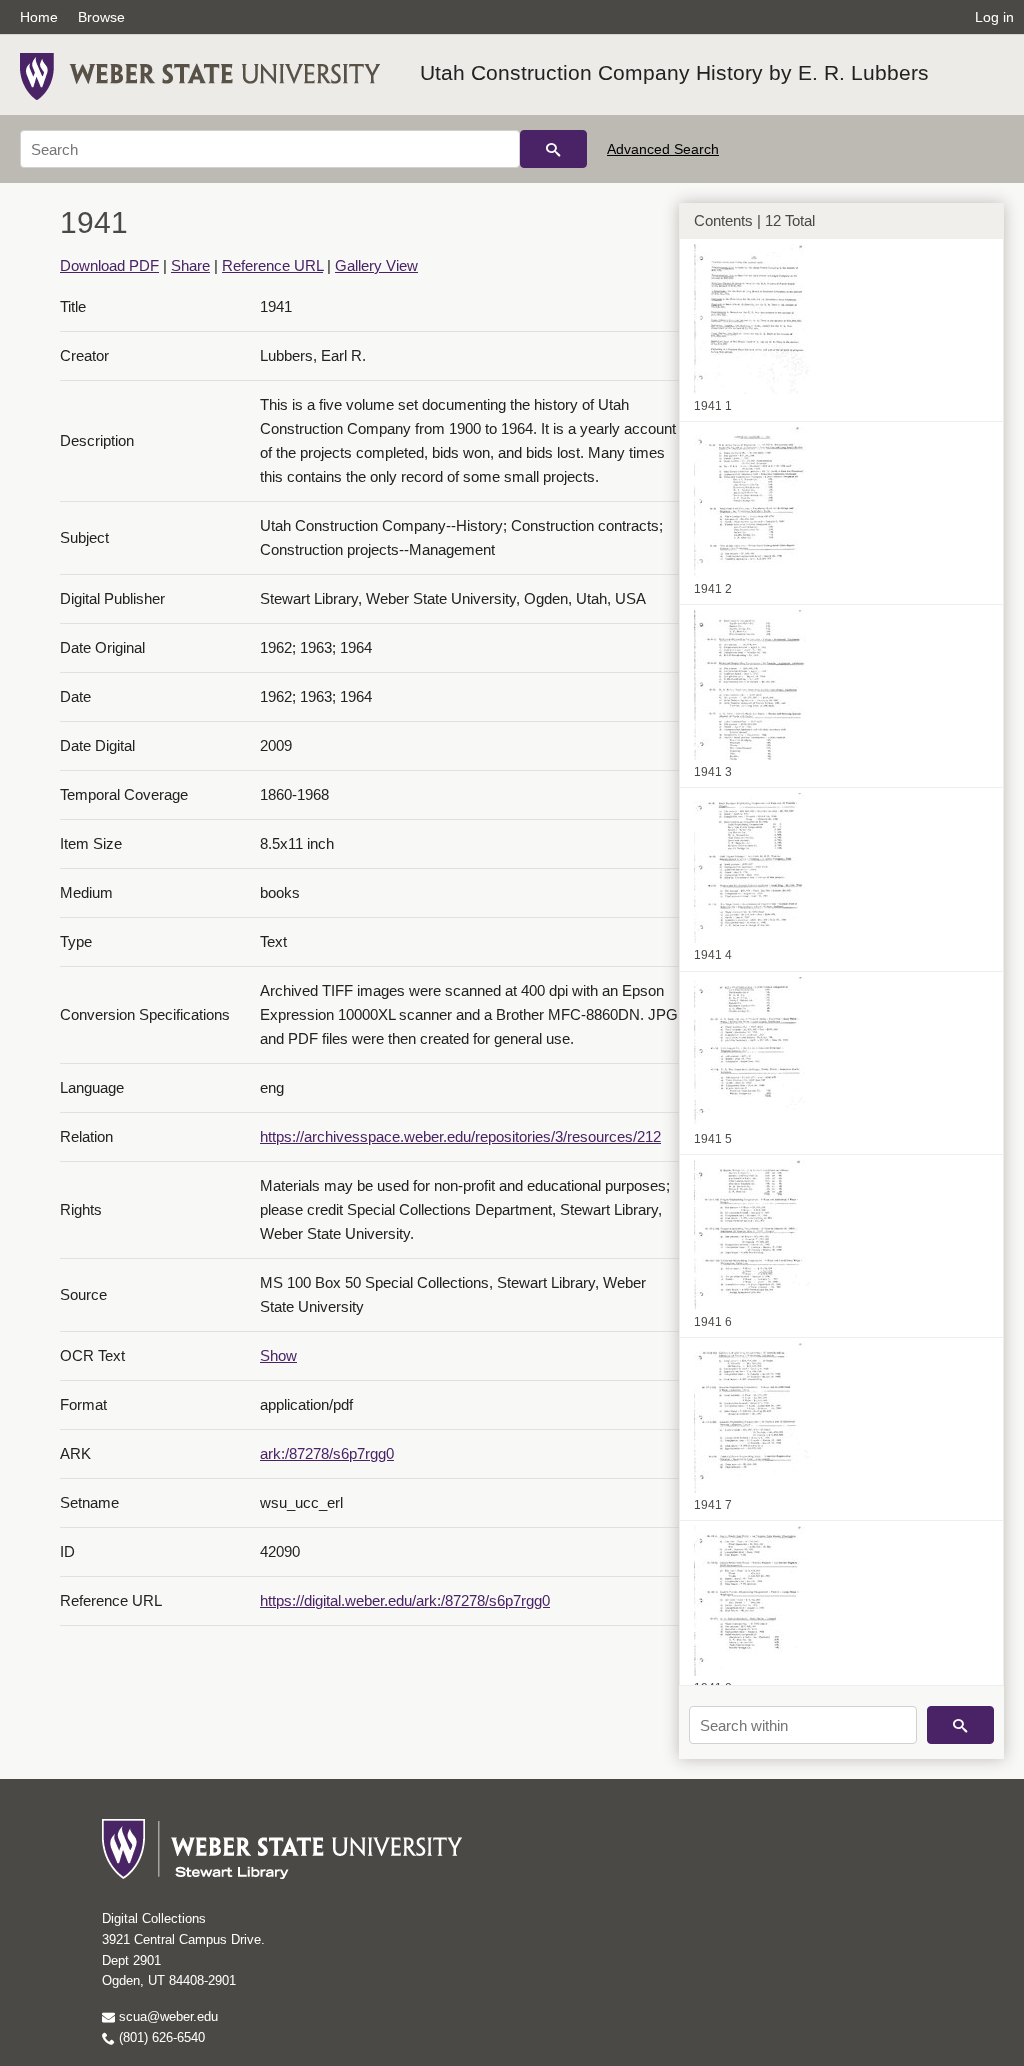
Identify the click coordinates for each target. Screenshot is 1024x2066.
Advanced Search (663, 149)
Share (190, 265)
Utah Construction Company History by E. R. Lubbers (674, 72)
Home (39, 17)
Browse (101, 17)
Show (278, 1355)
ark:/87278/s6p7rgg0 (327, 1453)
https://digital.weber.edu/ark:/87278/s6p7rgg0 (405, 1600)
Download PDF (109, 265)
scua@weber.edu (166, 2016)
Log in (994, 17)
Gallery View (376, 265)
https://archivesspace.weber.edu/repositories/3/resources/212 (460, 1136)
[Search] (553, 149)
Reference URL (272, 265)
